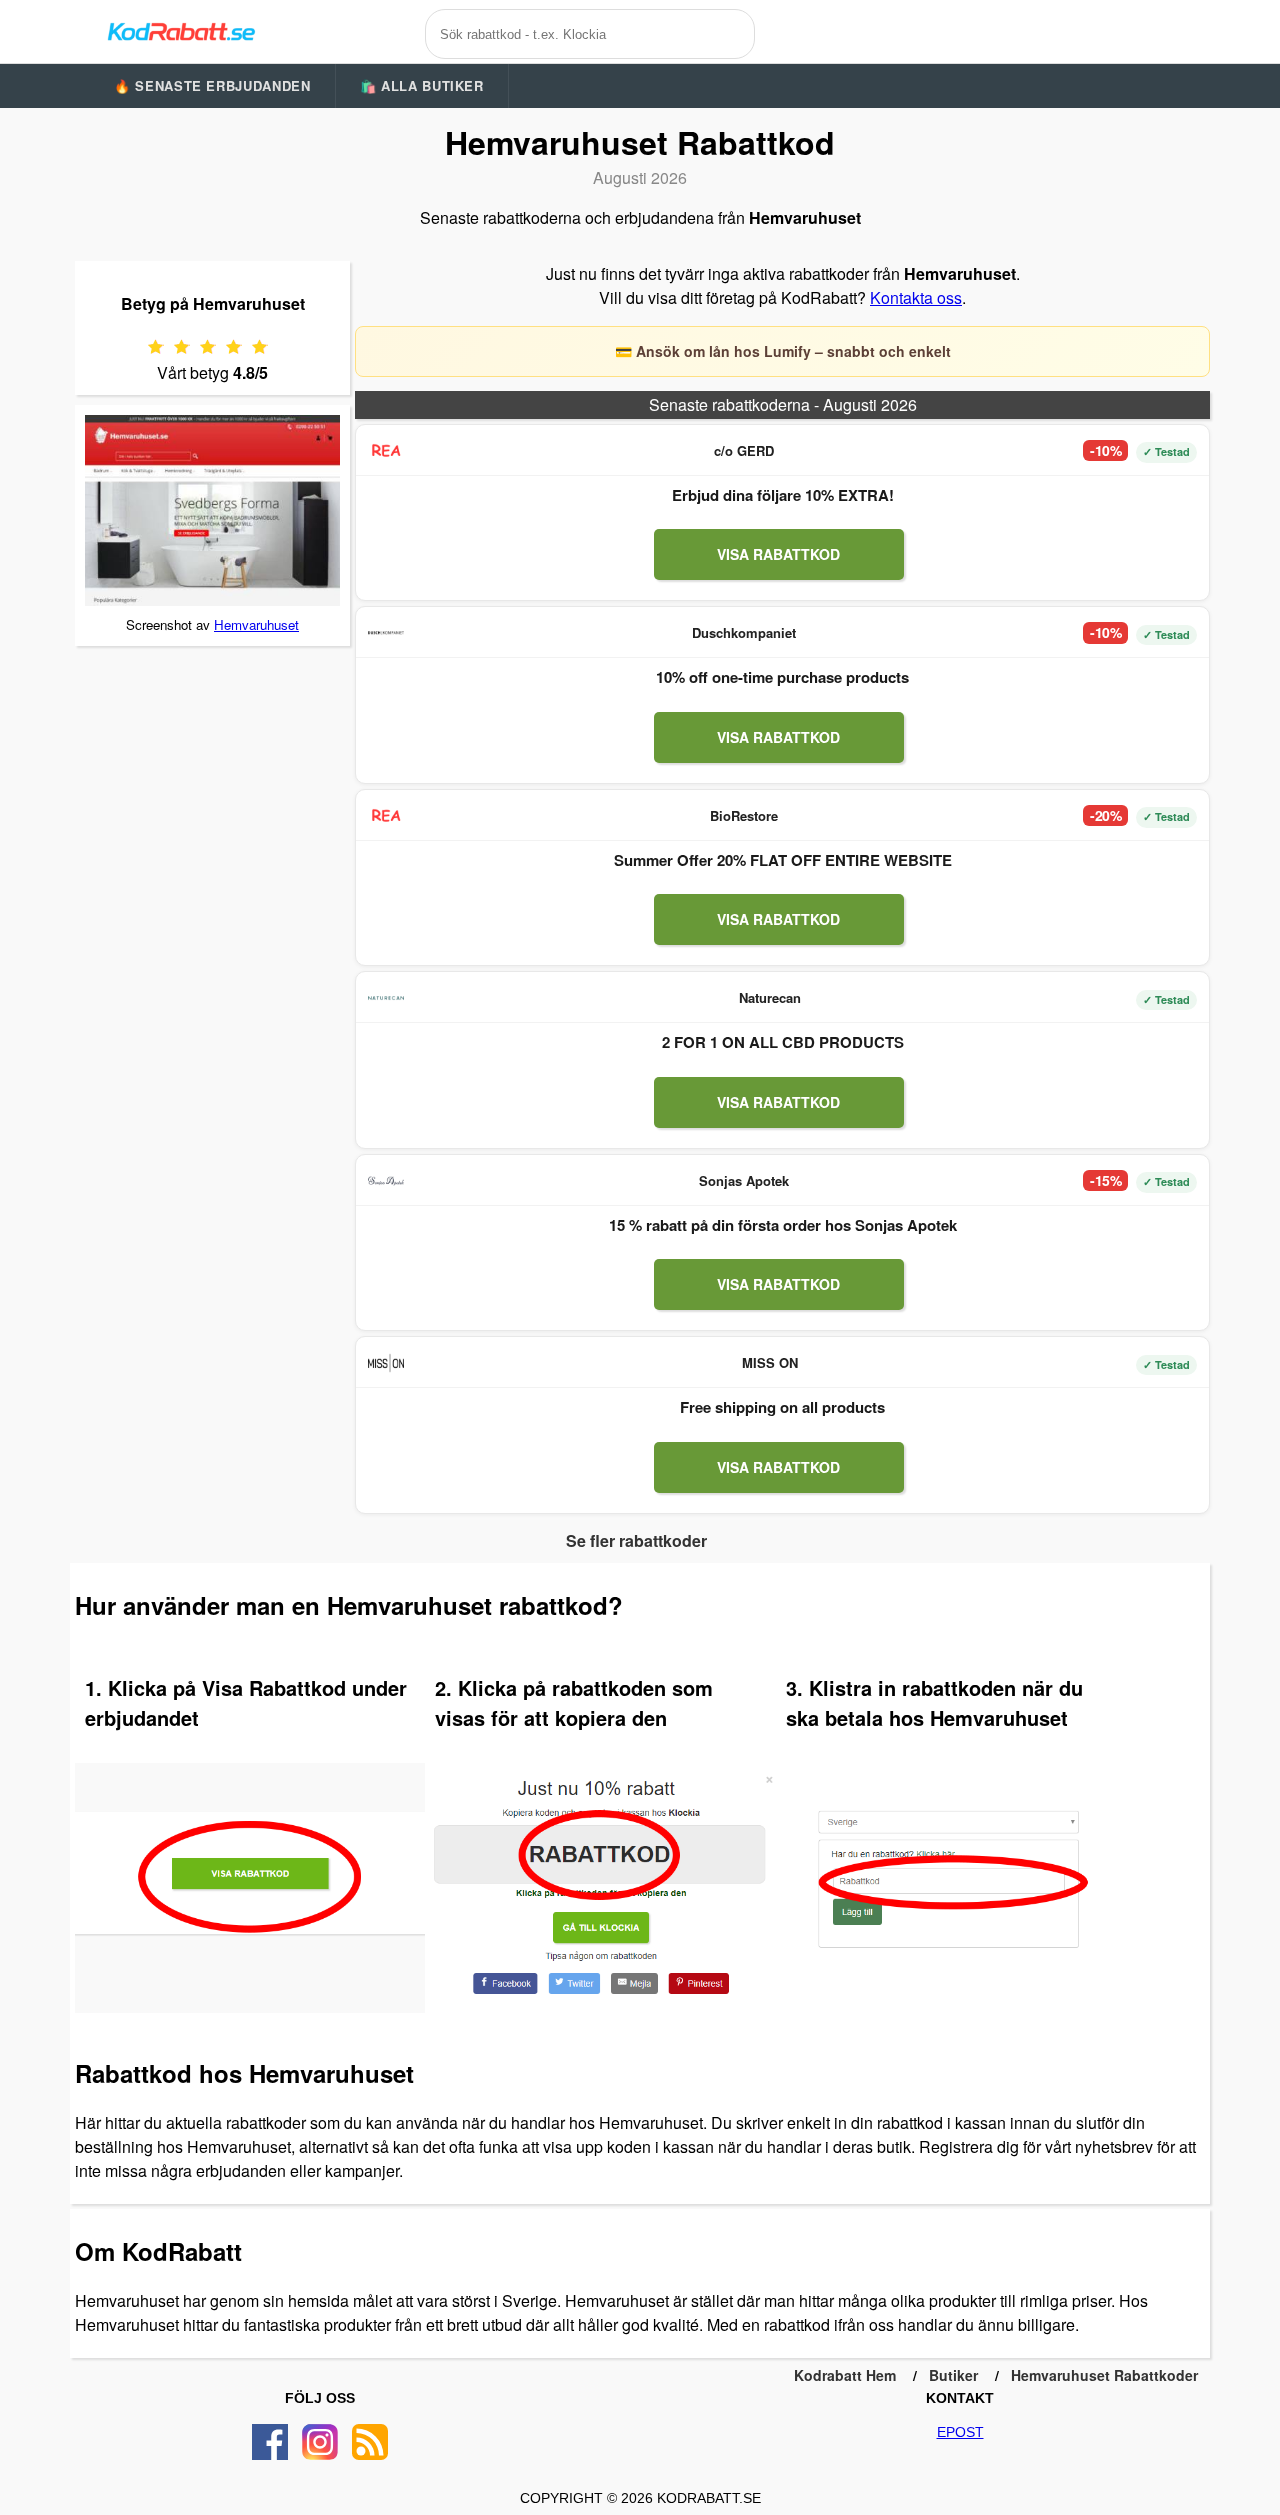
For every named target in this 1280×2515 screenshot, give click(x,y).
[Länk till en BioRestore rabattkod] (386, 816)
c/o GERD (744, 450)
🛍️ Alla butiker (422, 85)
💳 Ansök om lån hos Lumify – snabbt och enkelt (783, 351)
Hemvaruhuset (256, 624)
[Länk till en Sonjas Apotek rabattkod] (386, 1181)
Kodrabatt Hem (845, 2375)
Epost (960, 2432)
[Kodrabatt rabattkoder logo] (180, 31)
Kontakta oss (916, 297)
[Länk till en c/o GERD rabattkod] (386, 451)
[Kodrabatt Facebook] (270, 2442)
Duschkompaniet (744, 632)
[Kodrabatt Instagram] (320, 2442)
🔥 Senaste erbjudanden (212, 85)
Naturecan (770, 997)
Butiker (953, 2375)
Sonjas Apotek (744, 1180)
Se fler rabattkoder (636, 1540)
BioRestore (744, 815)
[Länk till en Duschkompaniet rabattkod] (386, 633)
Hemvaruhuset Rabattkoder (1104, 2375)
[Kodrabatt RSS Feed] (370, 2442)
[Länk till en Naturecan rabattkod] (386, 998)
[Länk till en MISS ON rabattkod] (386, 1363)
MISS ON (770, 1362)
